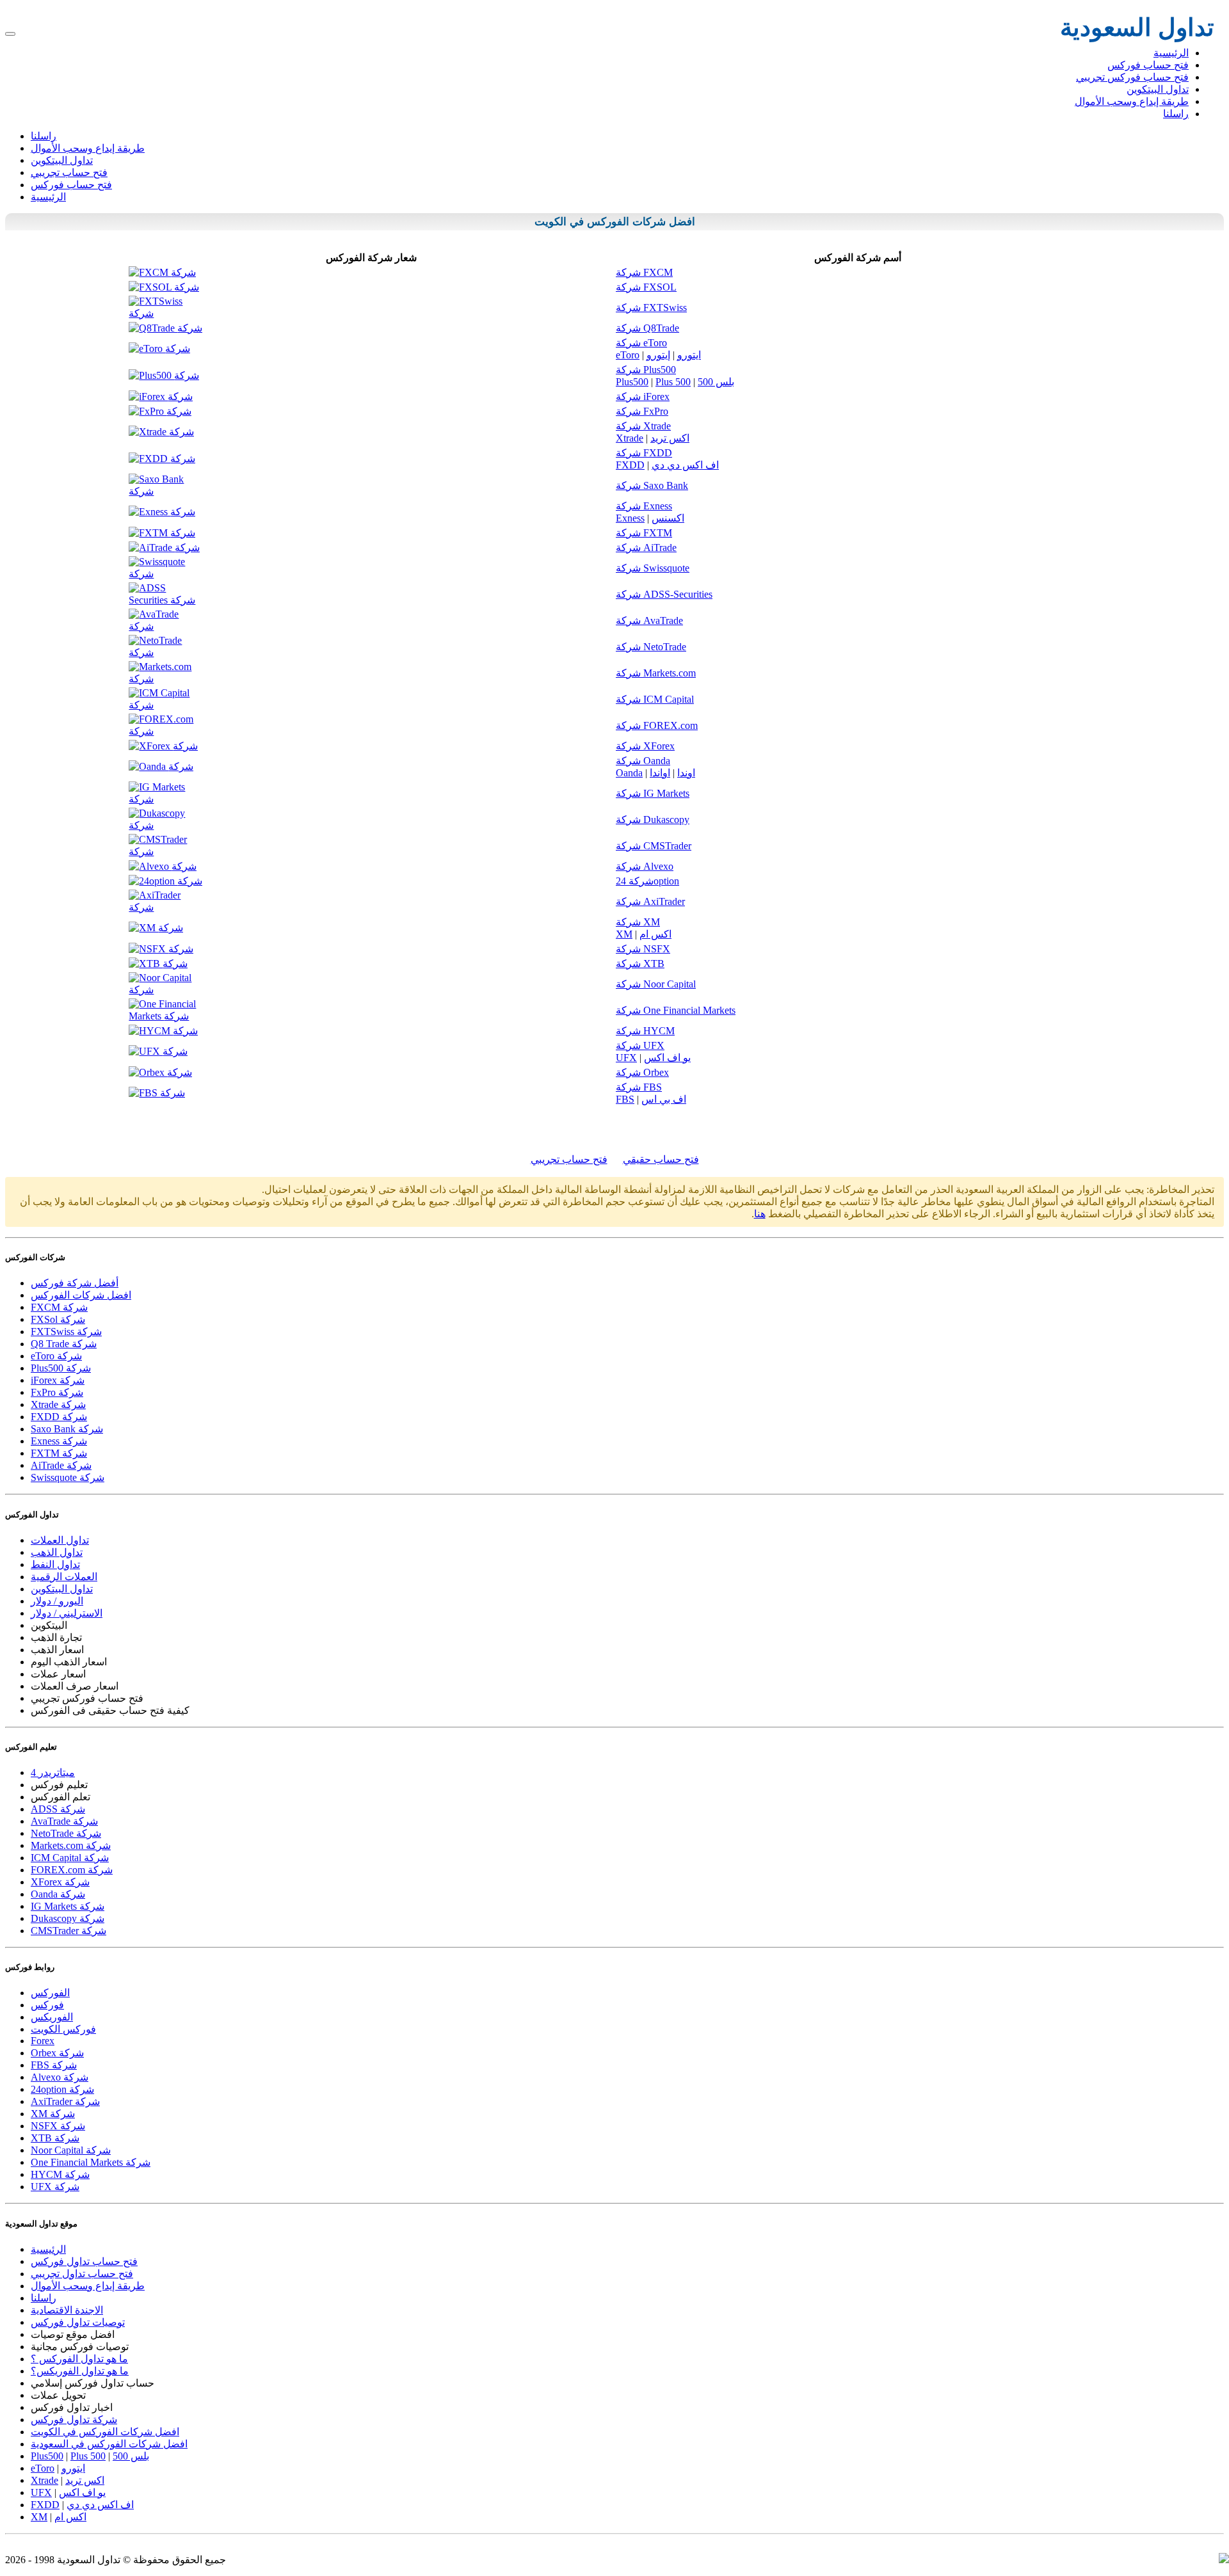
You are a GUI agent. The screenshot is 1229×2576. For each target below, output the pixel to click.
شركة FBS (639, 1087)
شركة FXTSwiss (651, 308)
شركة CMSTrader (654, 846)
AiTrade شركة (61, 1465)
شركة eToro (641, 343)
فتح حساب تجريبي (69, 172)
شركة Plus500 (646, 370)
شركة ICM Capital (655, 699)
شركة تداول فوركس (74, 2420)
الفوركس (608, 222)
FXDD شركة (59, 1417)
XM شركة (53, 2114)
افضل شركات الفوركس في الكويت (105, 2432)
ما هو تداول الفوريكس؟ (80, 2371)
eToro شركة (56, 1356)
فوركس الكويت (63, 2029)
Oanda (629, 773)
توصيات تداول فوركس (78, 2322)
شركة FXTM (644, 533)
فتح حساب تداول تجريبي (82, 2274)
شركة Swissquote (653, 568)
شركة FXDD (644, 453)
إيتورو (658, 355)
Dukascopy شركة (68, 1918)
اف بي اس (664, 1099)
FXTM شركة (59, 1453)
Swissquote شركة (68, 1477)
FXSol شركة (58, 1319)
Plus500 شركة (61, 1368)
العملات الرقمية (64, 1577)
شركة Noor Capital (656, 984)
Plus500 (632, 382)
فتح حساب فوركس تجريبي (1132, 77)
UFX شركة (55, 2187)
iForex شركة (58, 1380)
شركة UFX (640, 1045)
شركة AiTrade (646, 548)
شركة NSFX (643, 949)
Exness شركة (59, 1441)
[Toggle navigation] (10, 34)
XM (624, 934)
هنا (760, 1214)
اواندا (660, 773)
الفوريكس (52, 2017)
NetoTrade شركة (66, 1833)
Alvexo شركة (60, 2077)
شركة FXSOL (646, 287)
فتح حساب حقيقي (661, 1159)
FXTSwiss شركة (66, 1332)
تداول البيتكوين (1158, 89)
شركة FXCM (644, 272)
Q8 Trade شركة (64, 1344)
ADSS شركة (58, 1809)
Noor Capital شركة (71, 2150)
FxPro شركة (57, 1392)
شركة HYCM (645, 1031)
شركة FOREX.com (657, 725)
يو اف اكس (667, 1058)
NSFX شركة (58, 2126)
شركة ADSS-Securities (664, 594)
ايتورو (689, 355)
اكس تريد (670, 438)
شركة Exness (644, 506)
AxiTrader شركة (65, 2101)
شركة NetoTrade (651, 647)
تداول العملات (60, 1540)
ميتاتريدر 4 (53, 1772)
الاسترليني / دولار (67, 1613)
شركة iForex (643, 396)
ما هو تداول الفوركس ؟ (79, 2359)
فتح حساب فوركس (1148, 65)
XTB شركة (55, 2138)
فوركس (47, 2005)
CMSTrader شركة (68, 1931)
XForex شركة (60, 1882)
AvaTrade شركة (64, 1821)
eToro (628, 355)
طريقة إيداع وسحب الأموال (1132, 101)
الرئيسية (1171, 53)
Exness (630, 518)
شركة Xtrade (643, 426)
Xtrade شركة (58, 1404)
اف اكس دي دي (685, 465)
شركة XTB (640, 964)
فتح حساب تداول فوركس (84, 2261)
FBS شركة (54, 2065)
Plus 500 (673, 382)
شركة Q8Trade (647, 328)
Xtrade (630, 438)
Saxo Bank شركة (67, 1429)
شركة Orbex (642, 1072)
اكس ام (655, 934)
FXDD (630, 465)
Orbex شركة (57, 2053)
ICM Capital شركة (70, 1858)
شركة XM (638, 922)
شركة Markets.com (656, 673)
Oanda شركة (58, 1894)
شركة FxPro (642, 411)
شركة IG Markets (653, 793)
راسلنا (1176, 114)
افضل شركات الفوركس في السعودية (109, 2444)
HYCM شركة (60, 2174)
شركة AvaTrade (649, 620)
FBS (625, 1099)
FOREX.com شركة (72, 1870)
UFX (626, 1058)
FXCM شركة (59, 1307)
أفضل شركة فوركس (75, 1283)
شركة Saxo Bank (652, 485)
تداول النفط (55, 1564)
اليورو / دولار (57, 1601)
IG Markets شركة (68, 1906)
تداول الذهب (57, 1552)
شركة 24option (647, 881)
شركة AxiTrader (650, 901)
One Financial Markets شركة (91, 2162)
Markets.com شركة (71, 1845)
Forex (43, 2041)
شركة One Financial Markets (676, 1010)
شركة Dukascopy (653, 820)
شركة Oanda (643, 761)
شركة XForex (645, 746)
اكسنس (668, 518)
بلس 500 (716, 382)
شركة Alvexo (645, 866)
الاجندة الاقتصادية (67, 2310)
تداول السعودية (1137, 28)
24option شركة (62, 2089)
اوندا (686, 773)
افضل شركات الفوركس (81, 1295)
